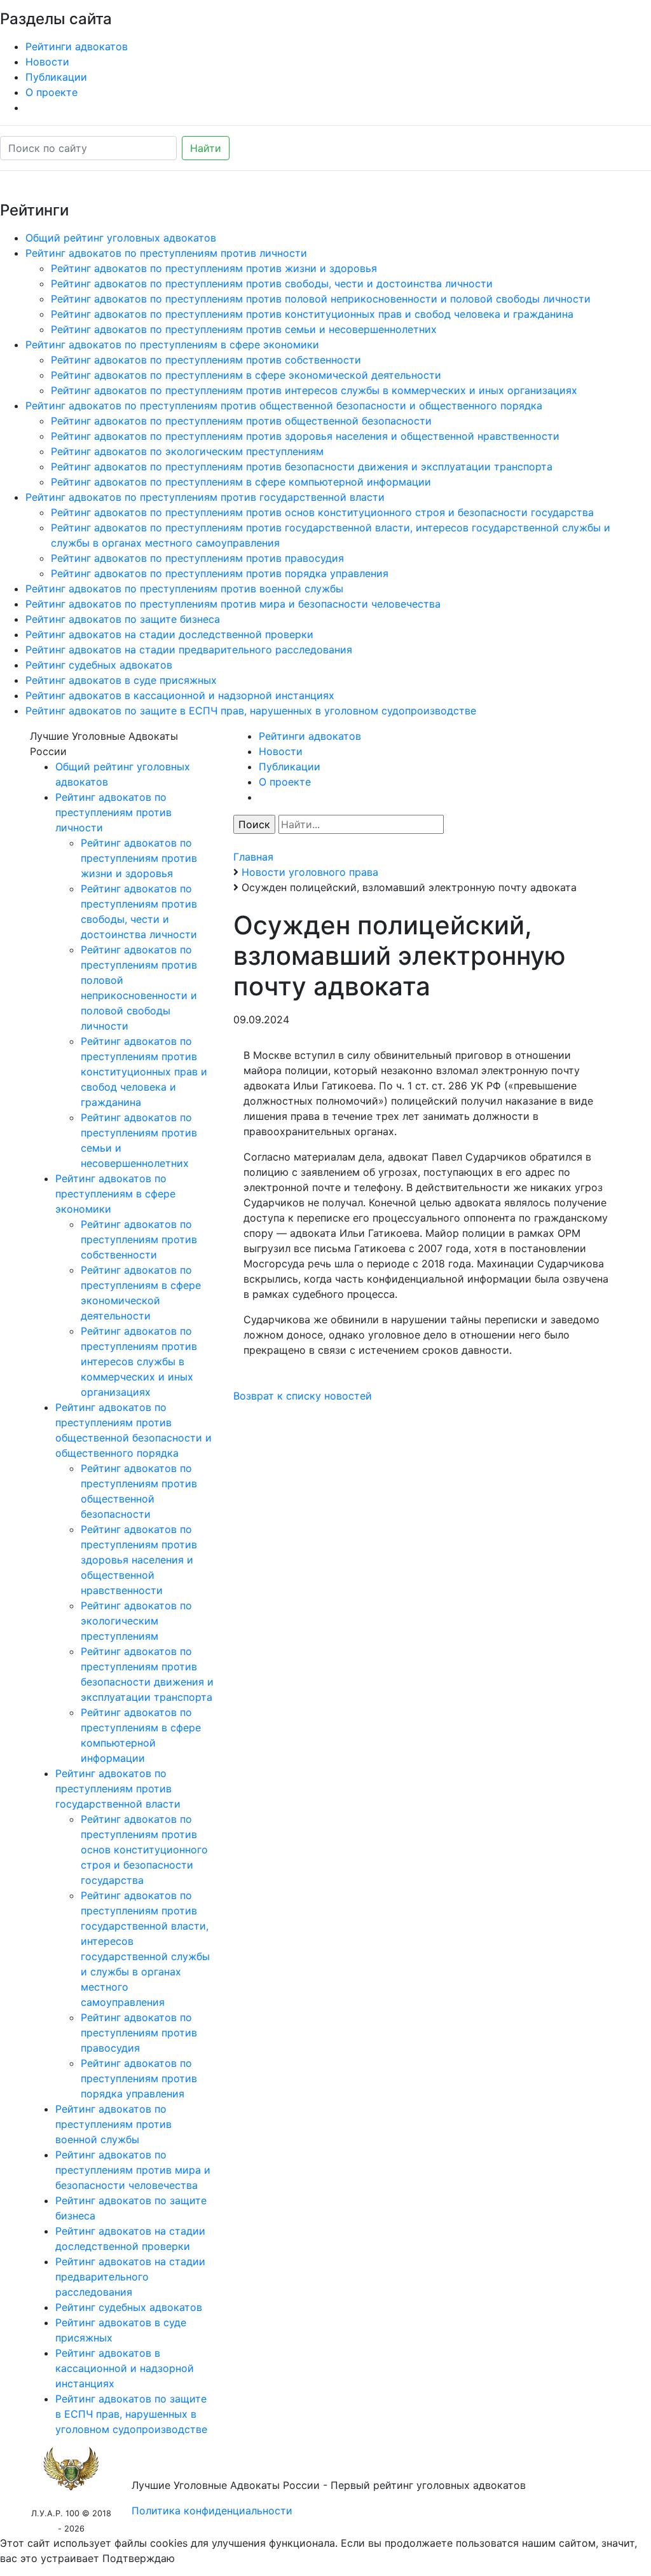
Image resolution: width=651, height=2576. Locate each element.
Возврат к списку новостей (303, 1396)
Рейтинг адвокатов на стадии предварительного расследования (189, 650)
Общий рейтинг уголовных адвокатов (121, 238)
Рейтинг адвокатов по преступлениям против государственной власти (205, 497)
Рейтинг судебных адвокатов (99, 665)
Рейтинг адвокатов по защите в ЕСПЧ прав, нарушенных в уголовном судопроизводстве (251, 711)
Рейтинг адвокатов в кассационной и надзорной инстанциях (180, 695)
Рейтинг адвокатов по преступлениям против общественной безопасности (241, 421)
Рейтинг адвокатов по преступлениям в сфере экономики (172, 344)
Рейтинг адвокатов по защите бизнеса (123, 619)
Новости (47, 62)
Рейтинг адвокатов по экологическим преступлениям (187, 451)
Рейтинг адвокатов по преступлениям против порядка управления (220, 573)
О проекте (51, 92)
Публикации (56, 77)
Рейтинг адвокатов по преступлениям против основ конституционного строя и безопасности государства (322, 512)
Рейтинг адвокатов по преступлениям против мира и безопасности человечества (233, 604)
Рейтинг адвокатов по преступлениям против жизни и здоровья (214, 268)
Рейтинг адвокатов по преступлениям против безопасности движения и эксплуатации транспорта (302, 467)
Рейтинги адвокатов (77, 46)
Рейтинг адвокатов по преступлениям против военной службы (184, 589)
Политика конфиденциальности (212, 2511)
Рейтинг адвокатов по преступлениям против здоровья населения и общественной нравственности (305, 436)
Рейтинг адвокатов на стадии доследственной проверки (169, 634)
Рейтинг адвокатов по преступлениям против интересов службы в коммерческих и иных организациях (314, 390)
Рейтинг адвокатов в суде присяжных (121, 680)
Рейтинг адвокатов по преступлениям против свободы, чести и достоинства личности (272, 283)
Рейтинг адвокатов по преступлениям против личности (166, 253)
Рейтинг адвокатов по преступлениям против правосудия (197, 558)
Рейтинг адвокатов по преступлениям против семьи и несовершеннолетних (244, 329)
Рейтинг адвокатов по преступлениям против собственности (206, 360)
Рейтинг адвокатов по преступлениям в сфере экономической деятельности (246, 375)
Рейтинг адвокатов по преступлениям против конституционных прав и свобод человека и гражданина (312, 314)
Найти (206, 148)
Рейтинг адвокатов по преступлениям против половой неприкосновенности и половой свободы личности (321, 299)
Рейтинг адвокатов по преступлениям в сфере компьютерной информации (241, 482)
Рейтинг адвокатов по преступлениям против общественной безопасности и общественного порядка (284, 405)
